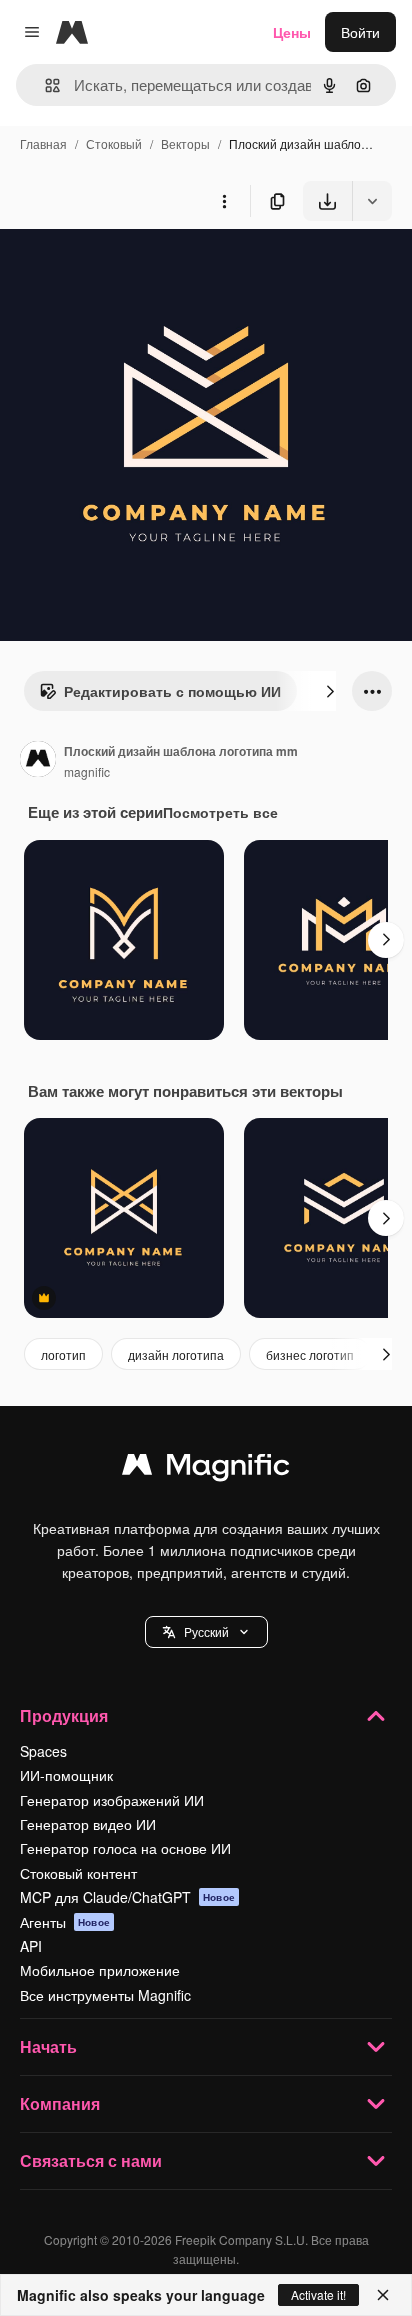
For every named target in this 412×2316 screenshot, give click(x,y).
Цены (292, 32)
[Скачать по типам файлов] (372, 201)
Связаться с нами (91, 2160)
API (31, 1946)
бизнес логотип (310, 1354)
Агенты (65, 1922)
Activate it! (318, 2294)
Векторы (185, 143)
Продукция (64, 1715)
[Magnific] (206, 1469)
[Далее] (330, 691)
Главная (43, 143)
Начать (48, 2046)
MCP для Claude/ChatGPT (127, 1897)
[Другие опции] (224, 201)
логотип (63, 1354)
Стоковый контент (78, 1873)
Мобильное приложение (100, 1970)
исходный (134, 267)
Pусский (206, 1631)
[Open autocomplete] (44, 85)
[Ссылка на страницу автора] (38, 761)
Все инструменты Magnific (105, 1995)
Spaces (43, 1751)
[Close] (383, 2295)
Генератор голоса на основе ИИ (125, 1848)
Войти (360, 32)
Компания (60, 2103)
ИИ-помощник (66, 1775)
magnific (87, 771)
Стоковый (114, 143)
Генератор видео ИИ (88, 1824)
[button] (206, 1632)
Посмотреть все (220, 812)
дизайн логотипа (176, 1354)
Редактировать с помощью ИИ (172, 691)
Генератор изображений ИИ (112, 1800)
